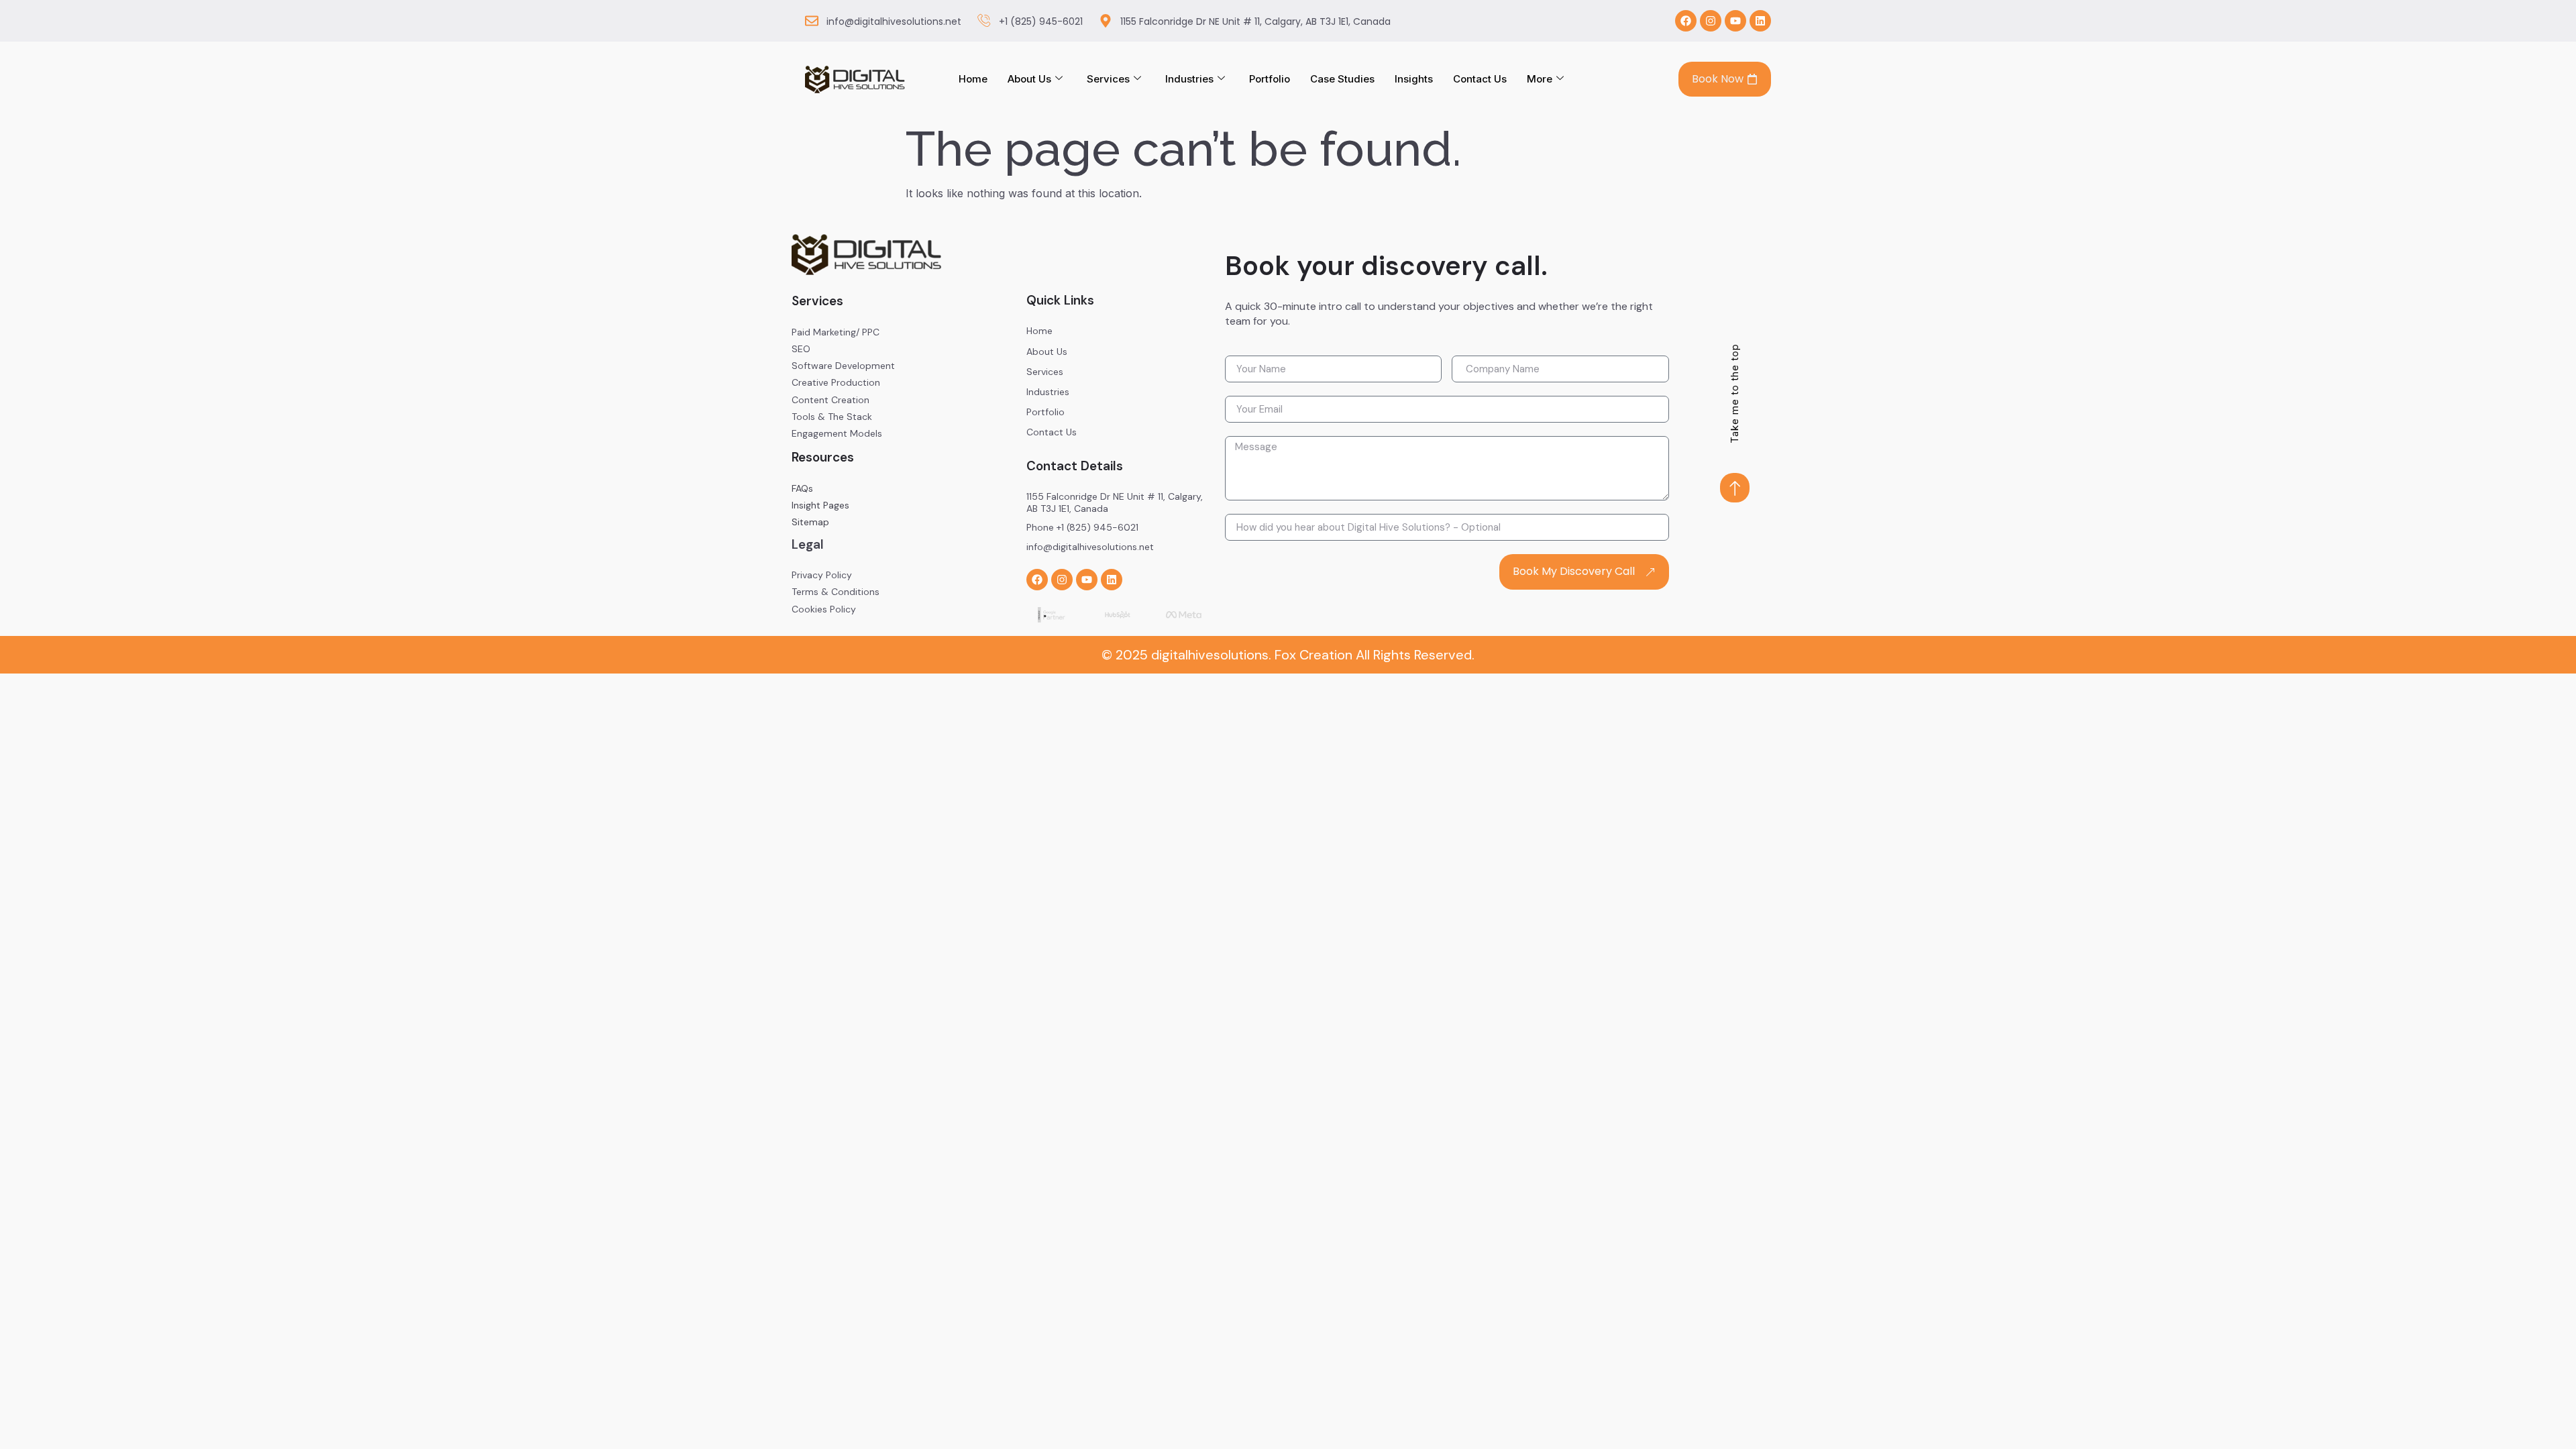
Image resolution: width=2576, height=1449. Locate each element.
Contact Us (1480, 79)
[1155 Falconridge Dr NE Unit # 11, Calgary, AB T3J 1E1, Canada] (1106, 21)
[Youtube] (1735, 21)
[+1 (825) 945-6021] (984, 21)
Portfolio (1270, 79)
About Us (1029, 79)
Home (973, 79)
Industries (1189, 79)
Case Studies (1342, 79)
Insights (1414, 79)
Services (1108, 79)
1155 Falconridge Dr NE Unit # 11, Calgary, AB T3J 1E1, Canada (1255, 21)
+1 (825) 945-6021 (1041, 21)
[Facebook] (1686, 21)
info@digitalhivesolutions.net (894, 21)
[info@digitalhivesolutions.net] (812, 21)
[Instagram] (1711, 21)
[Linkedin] (1760, 21)
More (1540, 79)
